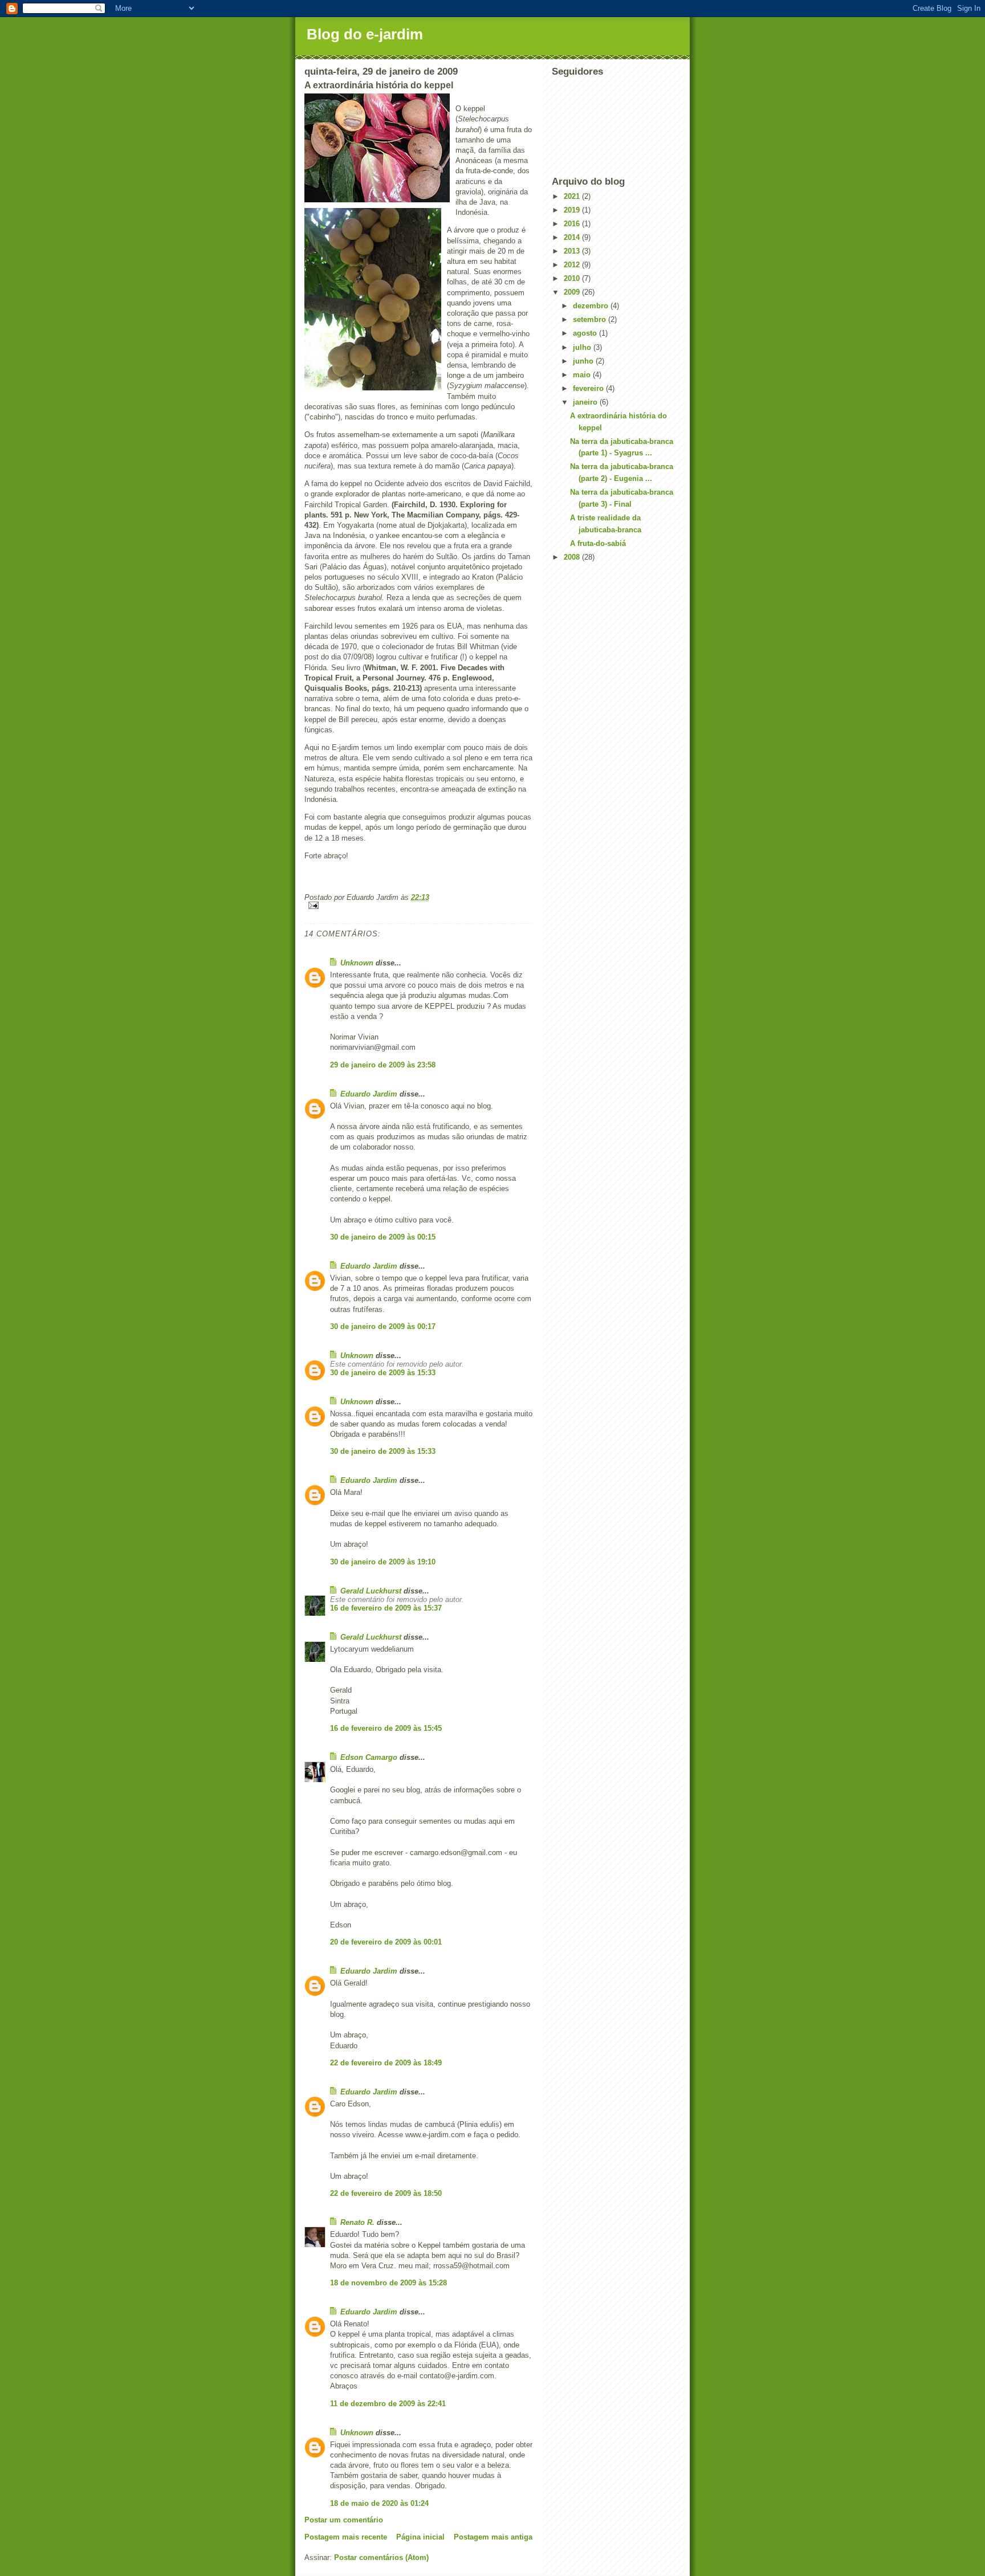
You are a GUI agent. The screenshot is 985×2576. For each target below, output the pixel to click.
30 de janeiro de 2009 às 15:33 (383, 1373)
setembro (591, 319)
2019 (573, 210)
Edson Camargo (369, 1757)
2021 (573, 196)
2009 (573, 292)
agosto (586, 333)
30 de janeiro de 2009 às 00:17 (383, 1326)
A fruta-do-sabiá (598, 543)
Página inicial (420, 2537)
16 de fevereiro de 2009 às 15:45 (386, 1728)
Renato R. (357, 2222)
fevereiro (589, 388)
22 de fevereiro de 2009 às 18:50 (386, 2193)
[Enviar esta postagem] (418, 905)
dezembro (592, 306)
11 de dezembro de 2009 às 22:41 (388, 2404)
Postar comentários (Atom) (381, 2557)
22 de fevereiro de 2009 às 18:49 (386, 2063)
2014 (573, 237)
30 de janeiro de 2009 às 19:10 (383, 1562)
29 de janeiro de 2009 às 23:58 (383, 1065)
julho (583, 347)
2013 (573, 251)
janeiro (586, 402)
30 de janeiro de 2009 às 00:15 (383, 1237)
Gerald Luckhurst (371, 1591)
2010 (573, 278)
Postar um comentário (344, 2520)
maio (583, 375)
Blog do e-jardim (365, 34)
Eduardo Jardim (369, 1094)
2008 (573, 557)
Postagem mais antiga (493, 2537)
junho (584, 361)
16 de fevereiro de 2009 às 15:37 (386, 1608)
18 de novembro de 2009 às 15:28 (388, 2283)
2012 (573, 265)
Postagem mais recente (346, 2537)
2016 (573, 224)
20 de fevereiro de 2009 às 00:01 (386, 1942)
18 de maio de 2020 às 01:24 (379, 2503)
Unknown (357, 963)
